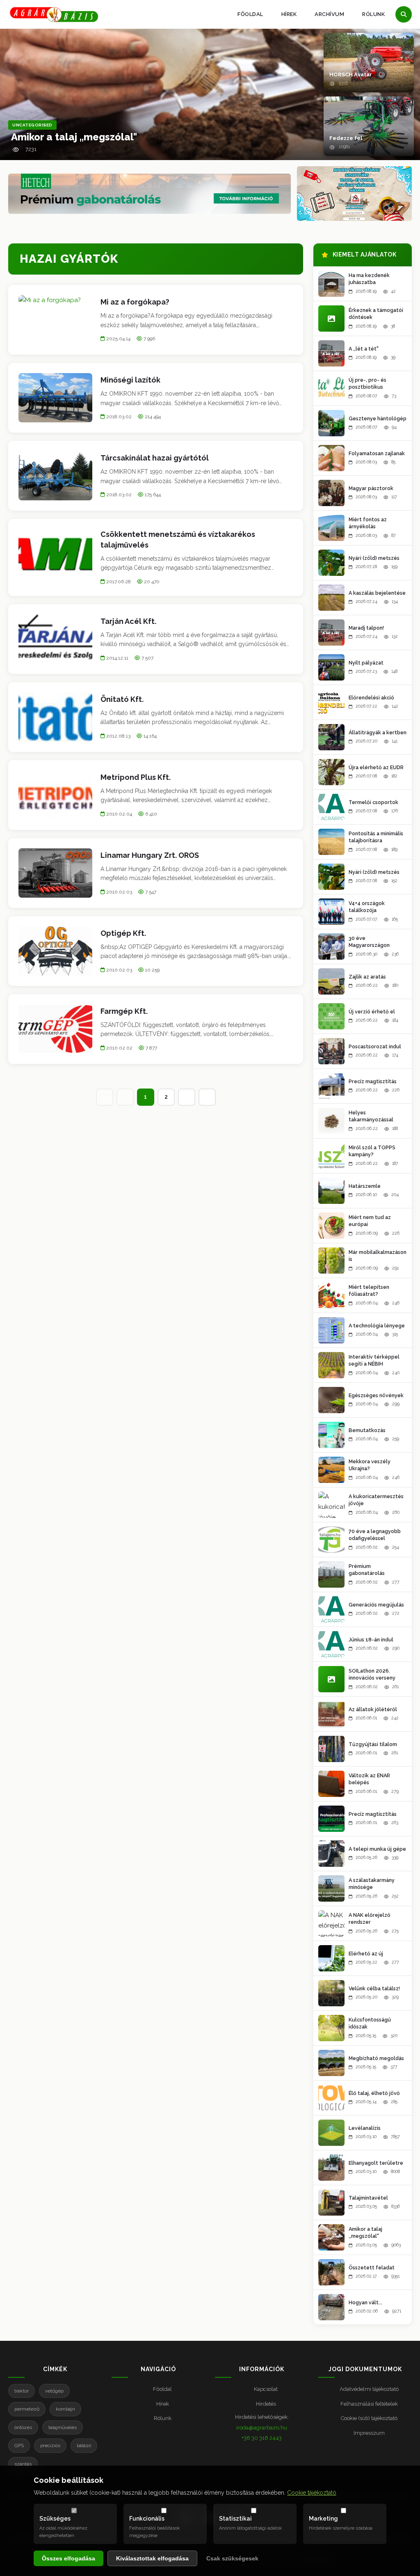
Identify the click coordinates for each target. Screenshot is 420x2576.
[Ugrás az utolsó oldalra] (207, 1097)
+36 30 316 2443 (262, 2438)
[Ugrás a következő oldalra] (187, 1097)
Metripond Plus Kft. (136, 777)
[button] (369, 63)
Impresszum (369, 2433)
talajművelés (63, 2427)
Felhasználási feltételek (369, 2404)
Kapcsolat (266, 2389)
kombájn (65, 2409)
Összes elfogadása (68, 2558)
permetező (27, 2409)
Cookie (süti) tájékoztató (369, 2418)
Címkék (55, 2369)
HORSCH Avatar (351, 74)
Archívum (329, 14)
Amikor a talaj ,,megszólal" (74, 137)
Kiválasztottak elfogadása (152, 2558)
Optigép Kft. (123, 933)
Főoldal (250, 14)
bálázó (84, 2445)
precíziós (50, 2445)
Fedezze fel (346, 138)
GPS (19, 2445)
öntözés (23, 2427)
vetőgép (54, 2391)
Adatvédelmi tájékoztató (369, 2389)
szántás (23, 2464)
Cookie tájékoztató (312, 2493)
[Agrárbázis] (54, 15)
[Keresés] (404, 14)
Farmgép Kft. (124, 1011)
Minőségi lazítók (130, 380)
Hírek (289, 14)
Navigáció (158, 2369)
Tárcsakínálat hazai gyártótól (155, 458)
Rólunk (373, 14)
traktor (22, 2391)
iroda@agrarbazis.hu (262, 2428)
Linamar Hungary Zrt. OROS (150, 855)
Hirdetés (266, 2404)
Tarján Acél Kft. (128, 621)
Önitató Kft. (122, 699)
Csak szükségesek (232, 2558)
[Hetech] (150, 194)
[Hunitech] (354, 194)
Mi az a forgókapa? (135, 302)
